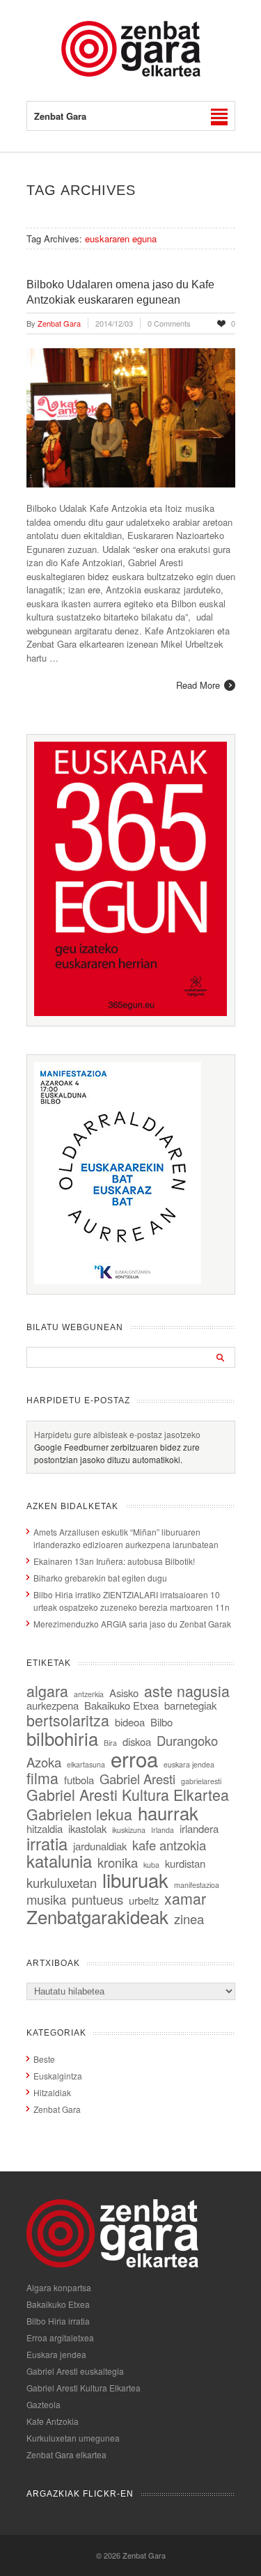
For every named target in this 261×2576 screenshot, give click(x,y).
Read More (198, 685)
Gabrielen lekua (79, 1814)
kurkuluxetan (62, 1882)
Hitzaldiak (52, 2092)
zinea (189, 1919)
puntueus (97, 1899)
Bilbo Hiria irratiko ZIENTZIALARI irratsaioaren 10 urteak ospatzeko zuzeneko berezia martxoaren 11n (132, 1601)
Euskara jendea (56, 2354)
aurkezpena (53, 1705)
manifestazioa (197, 1885)
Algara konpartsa (59, 2287)
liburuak (135, 1880)
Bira (110, 1743)
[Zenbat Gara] (131, 73)
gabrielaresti (201, 1781)
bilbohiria (62, 1738)
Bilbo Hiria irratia (58, 2321)
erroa (134, 1758)
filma (42, 1778)
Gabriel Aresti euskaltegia (75, 2371)
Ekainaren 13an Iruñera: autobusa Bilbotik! (114, 1561)
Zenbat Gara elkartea (66, 2454)
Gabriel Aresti (137, 1779)
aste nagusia (187, 1691)
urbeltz (144, 1900)
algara (47, 1691)
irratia (47, 1843)
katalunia (59, 1861)
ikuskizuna (129, 1830)
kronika (118, 1862)
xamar (185, 1898)
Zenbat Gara (57, 2109)
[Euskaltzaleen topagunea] (131, 1012)
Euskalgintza (58, 2076)
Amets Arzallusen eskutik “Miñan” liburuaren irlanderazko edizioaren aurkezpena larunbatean (126, 1538)
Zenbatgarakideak (97, 1916)
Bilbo (161, 1722)
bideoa (130, 1722)
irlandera (199, 1828)
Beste (44, 2059)
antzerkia (89, 1694)
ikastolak (87, 1828)
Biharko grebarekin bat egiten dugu (100, 1578)
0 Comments (169, 323)
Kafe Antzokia (53, 2421)
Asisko (124, 1693)
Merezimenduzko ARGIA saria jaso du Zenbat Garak (132, 1624)
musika (46, 1899)
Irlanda (163, 1830)
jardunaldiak (100, 1846)
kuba (151, 1865)
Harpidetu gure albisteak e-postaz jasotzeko (117, 1434)
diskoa (137, 1741)
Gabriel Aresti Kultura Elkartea (128, 1794)
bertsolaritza (68, 1720)
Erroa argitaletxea (60, 2337)
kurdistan (185, 1863)
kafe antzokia (169, 1845)
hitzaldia (45, 1828)
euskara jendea (189, 1764)
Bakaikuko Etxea (121, 1705)
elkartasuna (86, 1764)
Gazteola (43, 2404)
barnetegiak (190, 1705)
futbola (79, 1780)
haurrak (168, 1812)
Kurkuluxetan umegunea (73, 2438)
